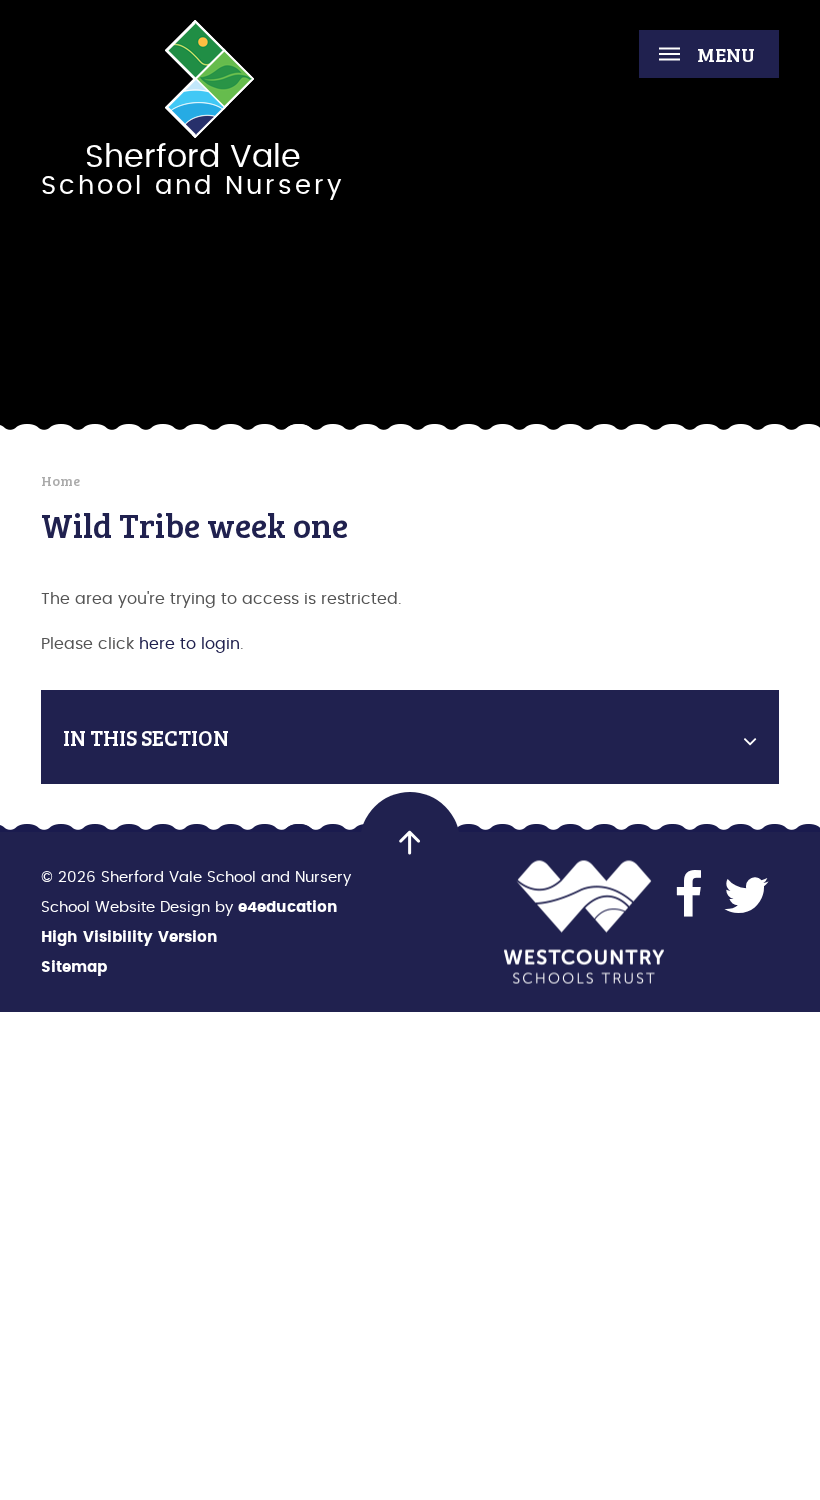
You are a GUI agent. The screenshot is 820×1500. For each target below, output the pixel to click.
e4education (288, 907)
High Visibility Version (129, 937)
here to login (189, 644)
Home (60, 480)
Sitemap (74, 967)
